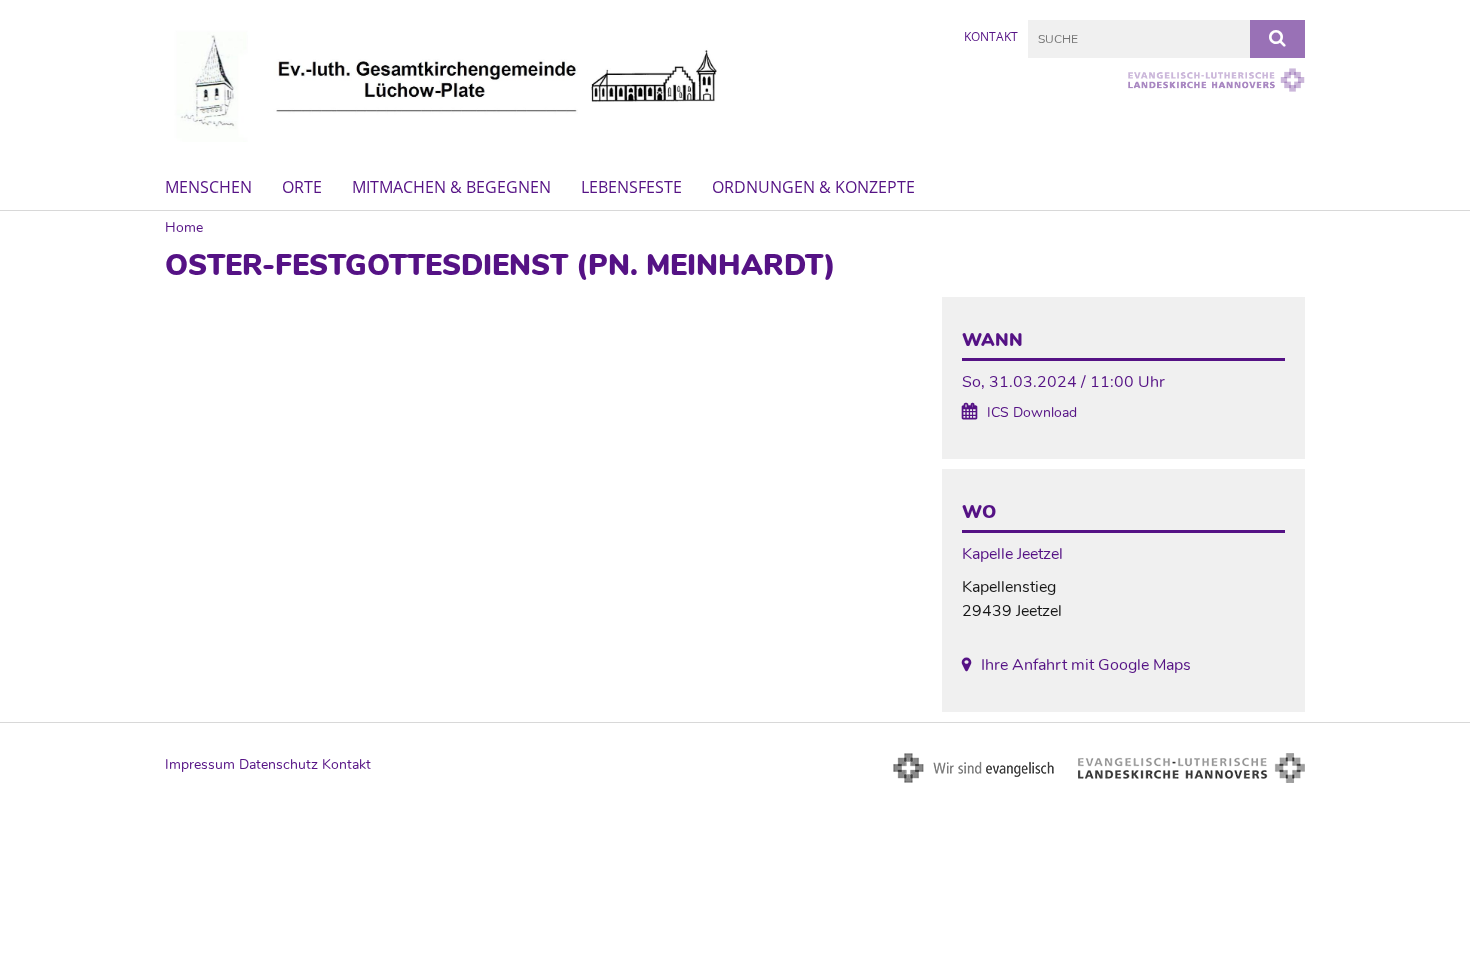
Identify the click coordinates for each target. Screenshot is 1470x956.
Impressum (200, 764)
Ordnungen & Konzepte (813, 187)
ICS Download (1032, 412)
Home (184, 227)
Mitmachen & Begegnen (451, 187)
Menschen (208, 187)
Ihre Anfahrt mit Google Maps (1086, 665)
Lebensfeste (631, 187)
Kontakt (991, 36)
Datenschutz (278, 764)
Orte (302, 187)
